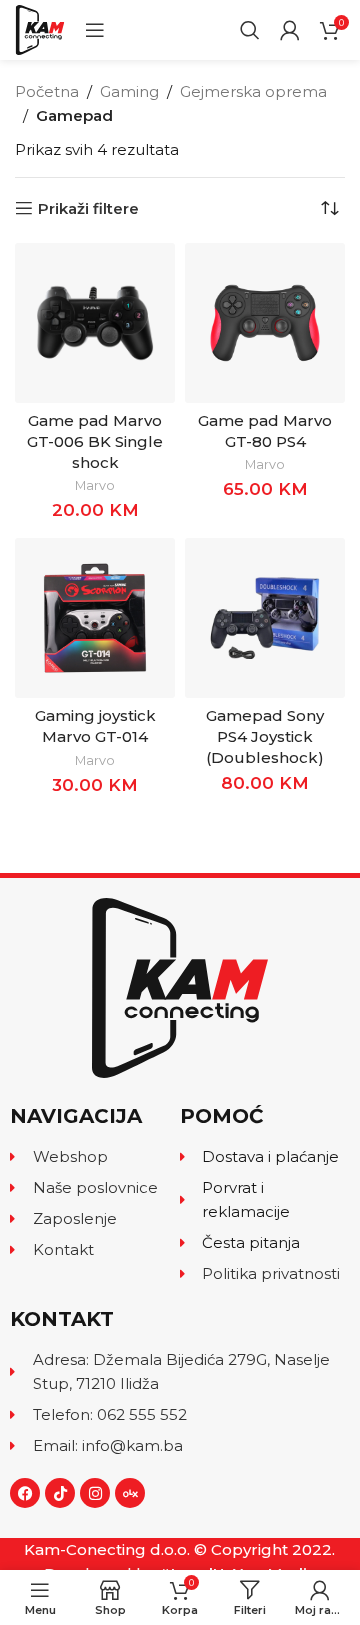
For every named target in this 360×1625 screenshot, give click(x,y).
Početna (47, 91)
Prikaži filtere (88, 208)
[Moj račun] (290, 30)
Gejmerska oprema (253, 91)
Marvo (95, 485)
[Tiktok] (60, 1493)
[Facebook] (25, 1493)
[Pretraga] (250, 30)
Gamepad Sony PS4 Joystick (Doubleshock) (265, 736)
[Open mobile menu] (95, 30)
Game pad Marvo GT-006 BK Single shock (95, 441)
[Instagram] (95, 1493)
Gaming (129, 91)
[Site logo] (40, 28)
